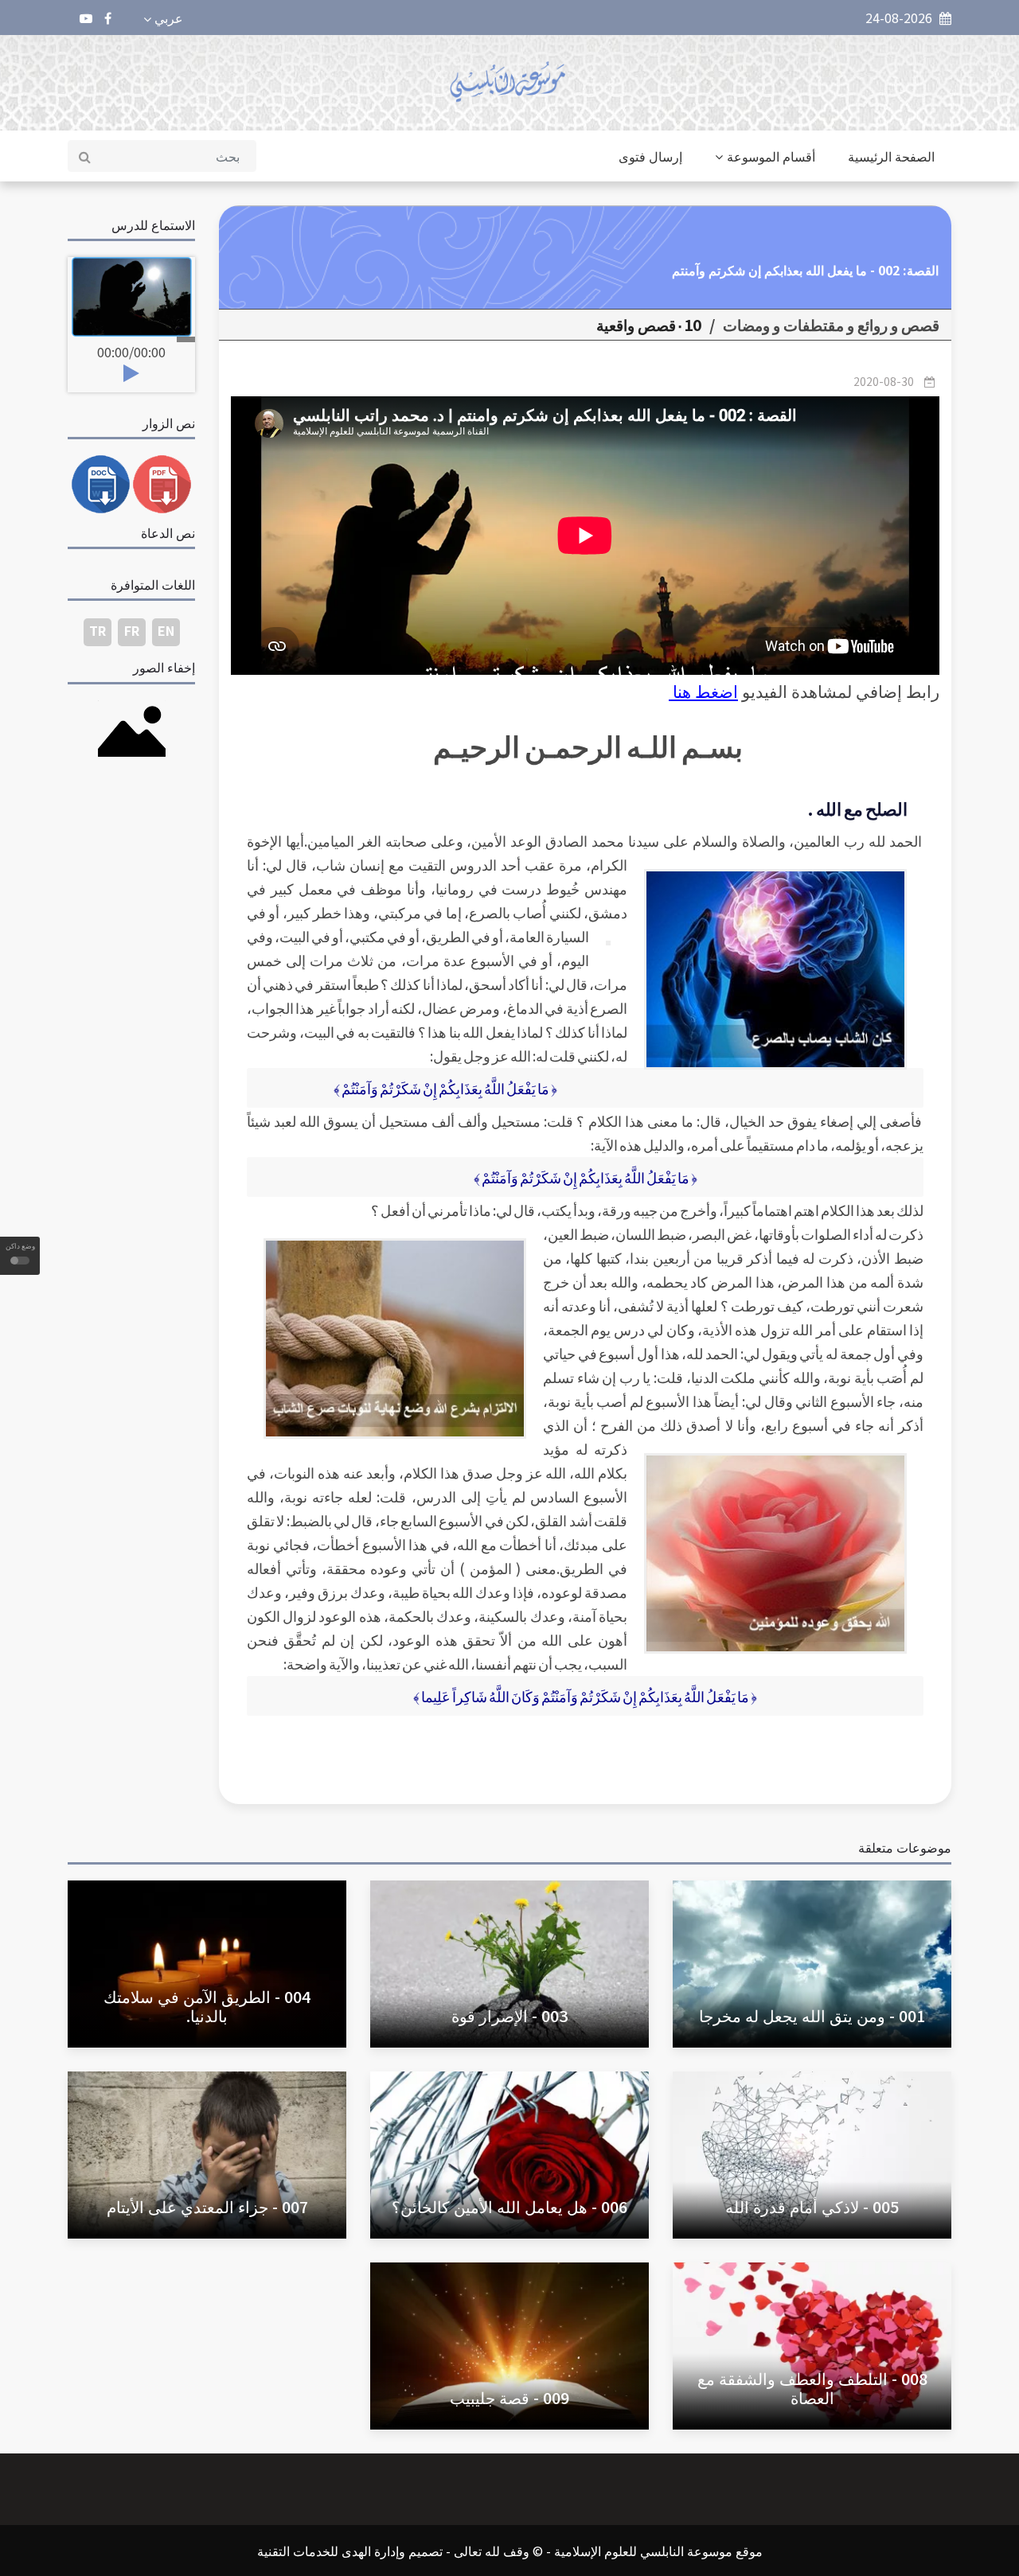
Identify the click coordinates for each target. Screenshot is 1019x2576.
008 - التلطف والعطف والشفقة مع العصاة (812, 2388)
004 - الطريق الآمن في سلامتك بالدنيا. (207, 2006)
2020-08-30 (884, 381)
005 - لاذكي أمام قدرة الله (812, 2206)
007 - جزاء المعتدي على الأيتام (207, 2206)
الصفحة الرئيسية (891, 156)
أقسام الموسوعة (771, 156)
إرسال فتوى (650, 156)
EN (166, 630)
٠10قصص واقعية (649, 325)
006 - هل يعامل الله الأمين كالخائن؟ (509, 2206)
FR (132, 630)
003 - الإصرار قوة (509, 2015)
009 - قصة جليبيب (509, 2397)
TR (98, 630)
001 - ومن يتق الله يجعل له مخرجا (812, 2015)
